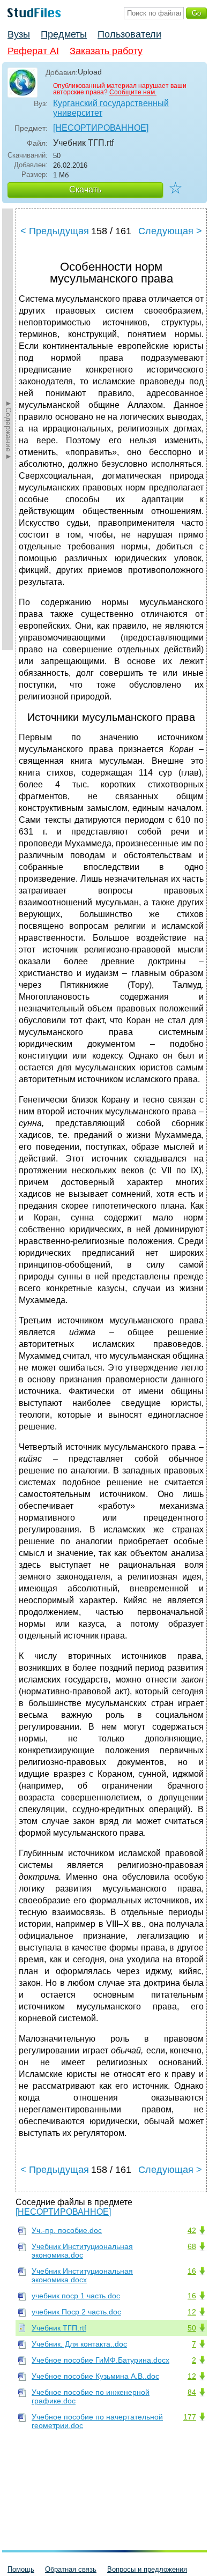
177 (190, 2417)
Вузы (19, 34)
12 (192, 2312)
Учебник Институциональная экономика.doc (82, 2251)
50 (192, 2328)
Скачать (85, 189)
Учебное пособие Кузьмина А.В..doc (95, 2376)
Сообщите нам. (133, 92)
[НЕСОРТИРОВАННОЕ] (101, 128)
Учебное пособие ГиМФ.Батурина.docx (100, 2360)
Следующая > (170, 231)
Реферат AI (33, 51)
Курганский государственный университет (111, 108)
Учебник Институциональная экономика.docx (82, 2275)
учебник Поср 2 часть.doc (76, 2312)
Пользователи (129, 34)
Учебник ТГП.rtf (59, 2328)
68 (192, 2246)
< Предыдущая (55, 231)
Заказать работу (106, 51)
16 (192, 2271)
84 (192, 2392)
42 (192, 2230)
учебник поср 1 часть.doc (76, 2296)
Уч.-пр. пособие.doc (67, 2230)
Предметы (64, 34)
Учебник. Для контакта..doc (79, 2344)
